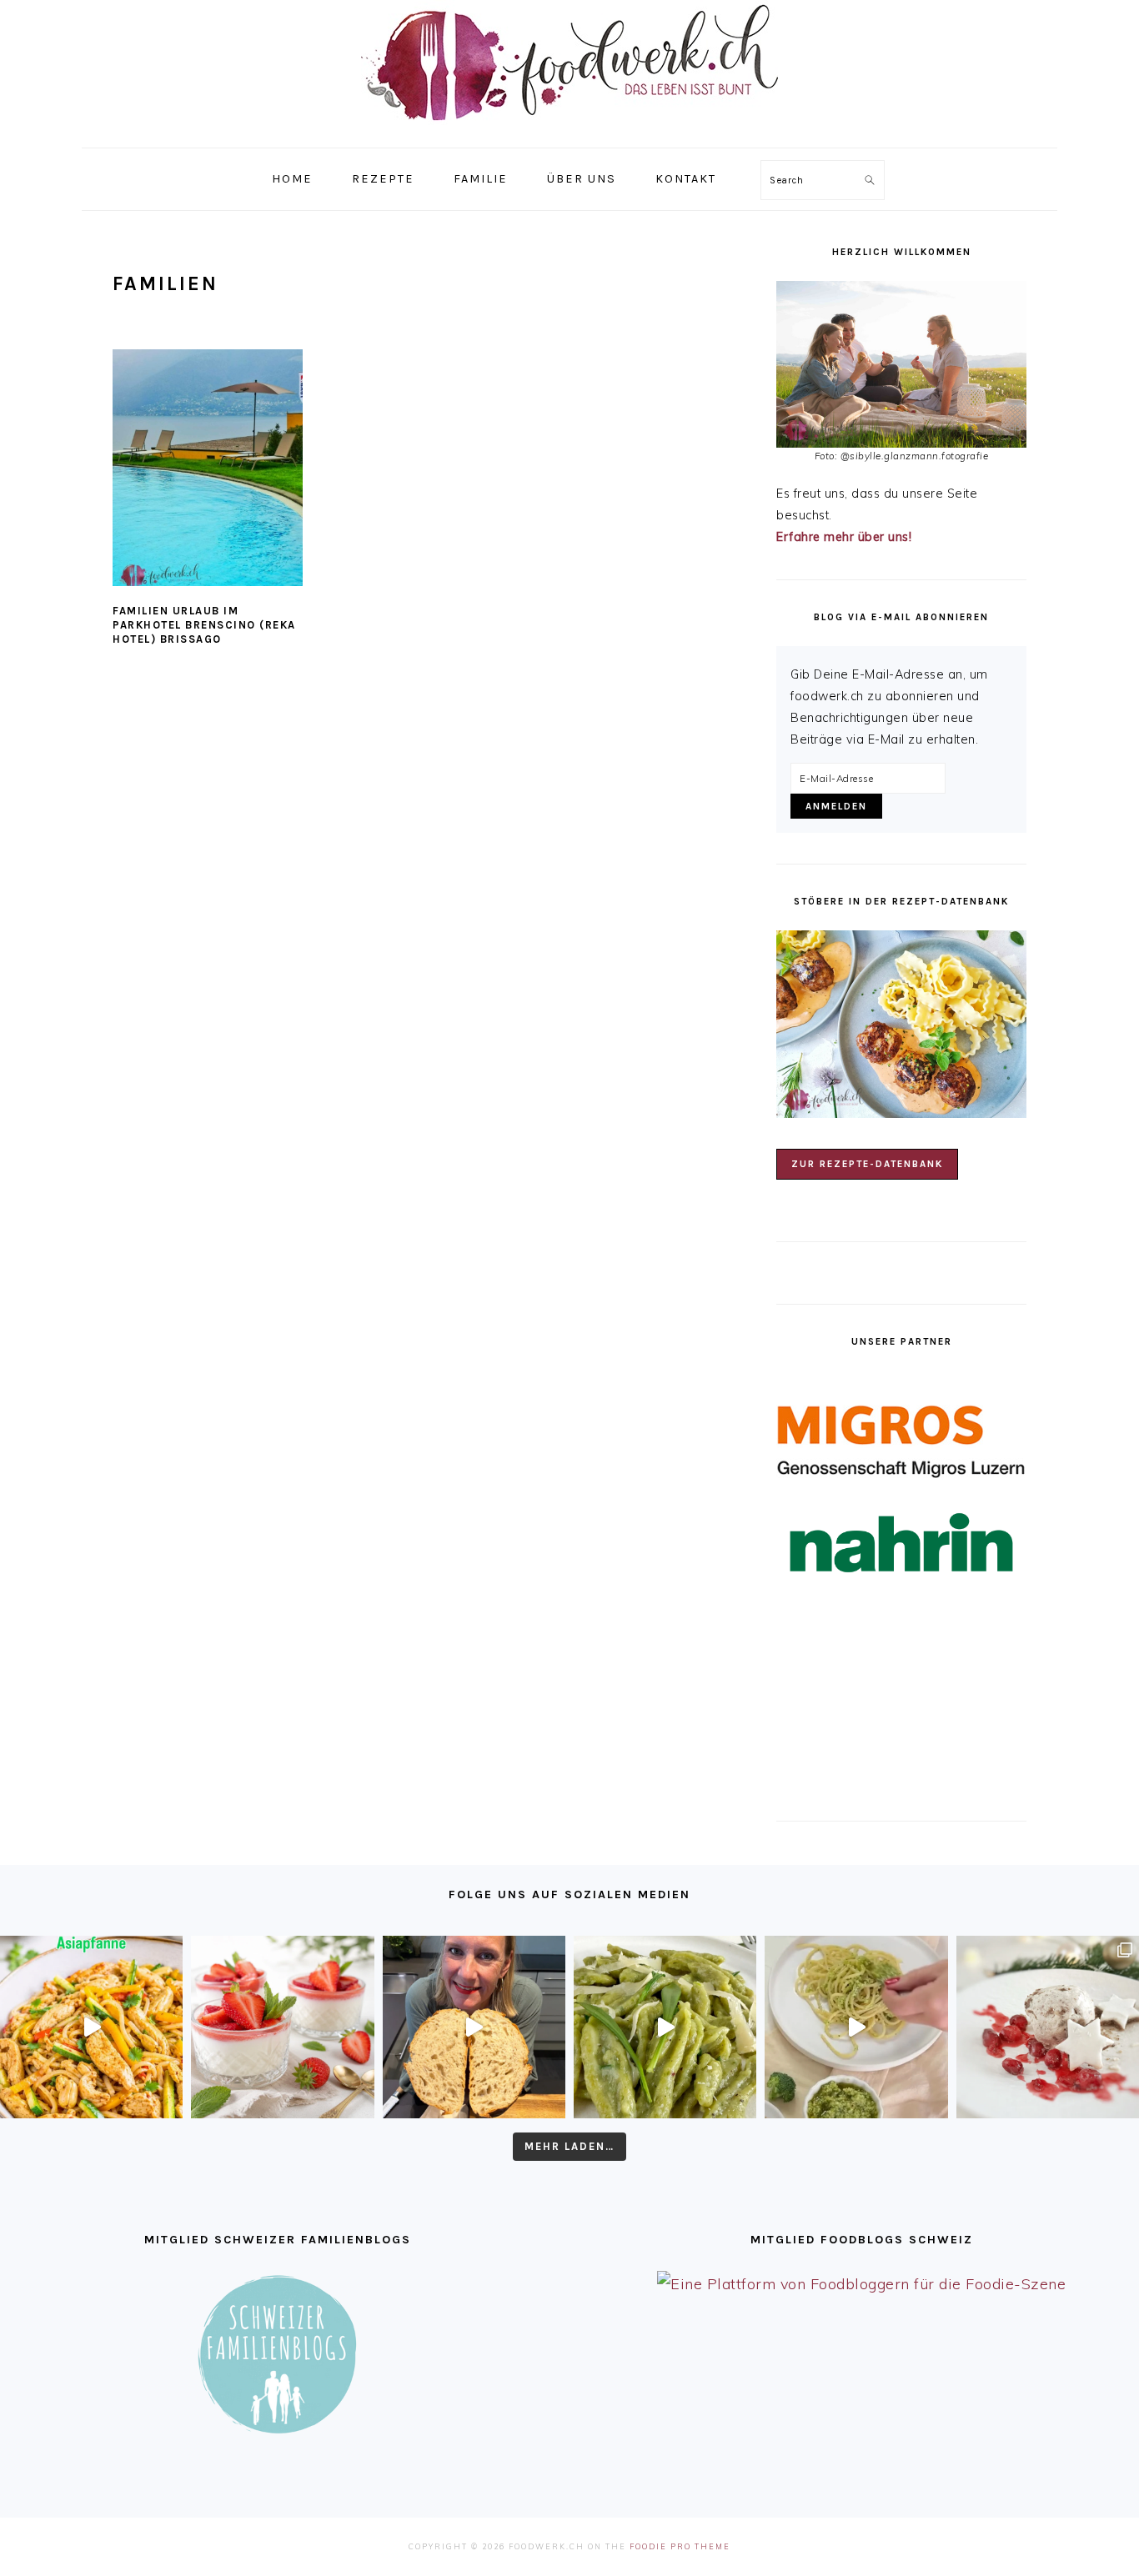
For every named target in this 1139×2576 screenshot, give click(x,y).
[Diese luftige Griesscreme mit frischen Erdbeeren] (282, 2027)
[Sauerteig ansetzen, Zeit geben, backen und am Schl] (474, 2027)
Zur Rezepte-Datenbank (867, 1164)
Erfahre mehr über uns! (844, 537)
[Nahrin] (901, 1543)
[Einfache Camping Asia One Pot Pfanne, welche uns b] (91, 2027)
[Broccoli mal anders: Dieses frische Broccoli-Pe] (856, 2027)
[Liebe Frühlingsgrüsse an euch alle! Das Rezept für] (665, 2027)
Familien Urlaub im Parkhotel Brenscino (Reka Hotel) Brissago (204, 625)
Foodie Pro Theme (680, 2546)
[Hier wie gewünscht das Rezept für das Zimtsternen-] (1048, 2027)
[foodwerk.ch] (569, 129)
